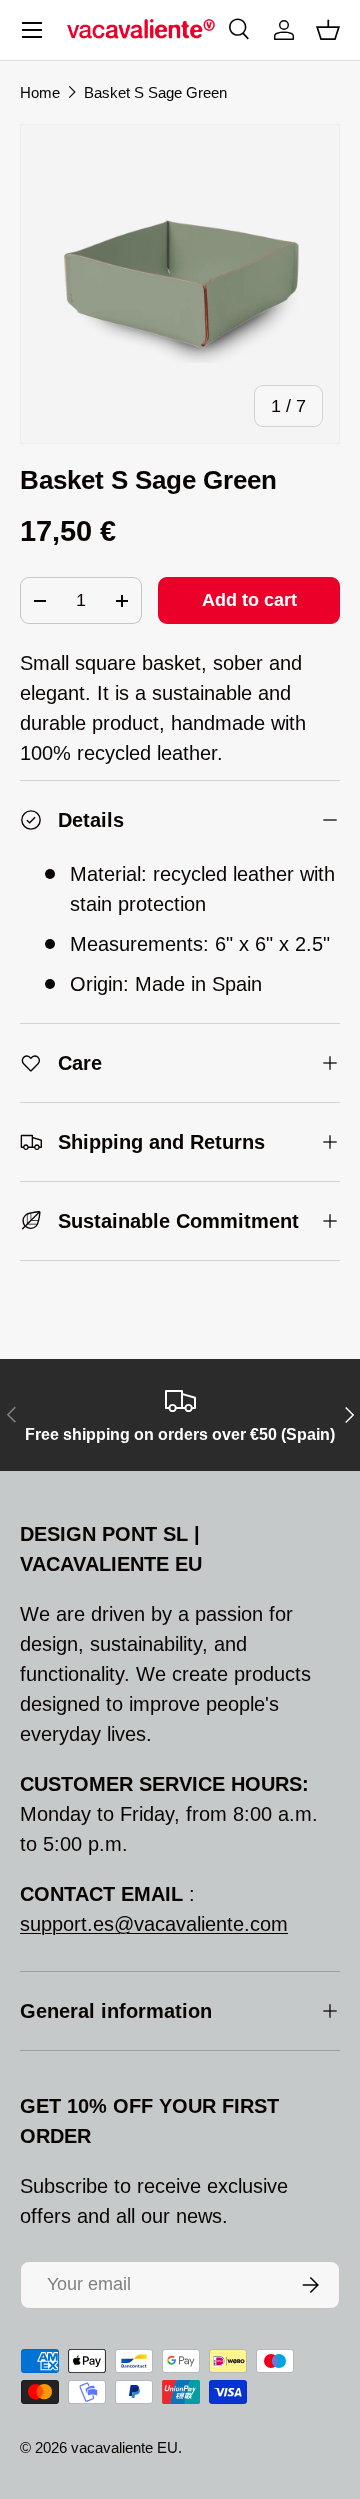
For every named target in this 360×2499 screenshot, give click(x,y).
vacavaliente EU (124, 2447)
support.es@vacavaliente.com (154, 1924)
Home (40, 92)
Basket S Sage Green (155, 92)
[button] (328, 30)
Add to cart (249, 600)
